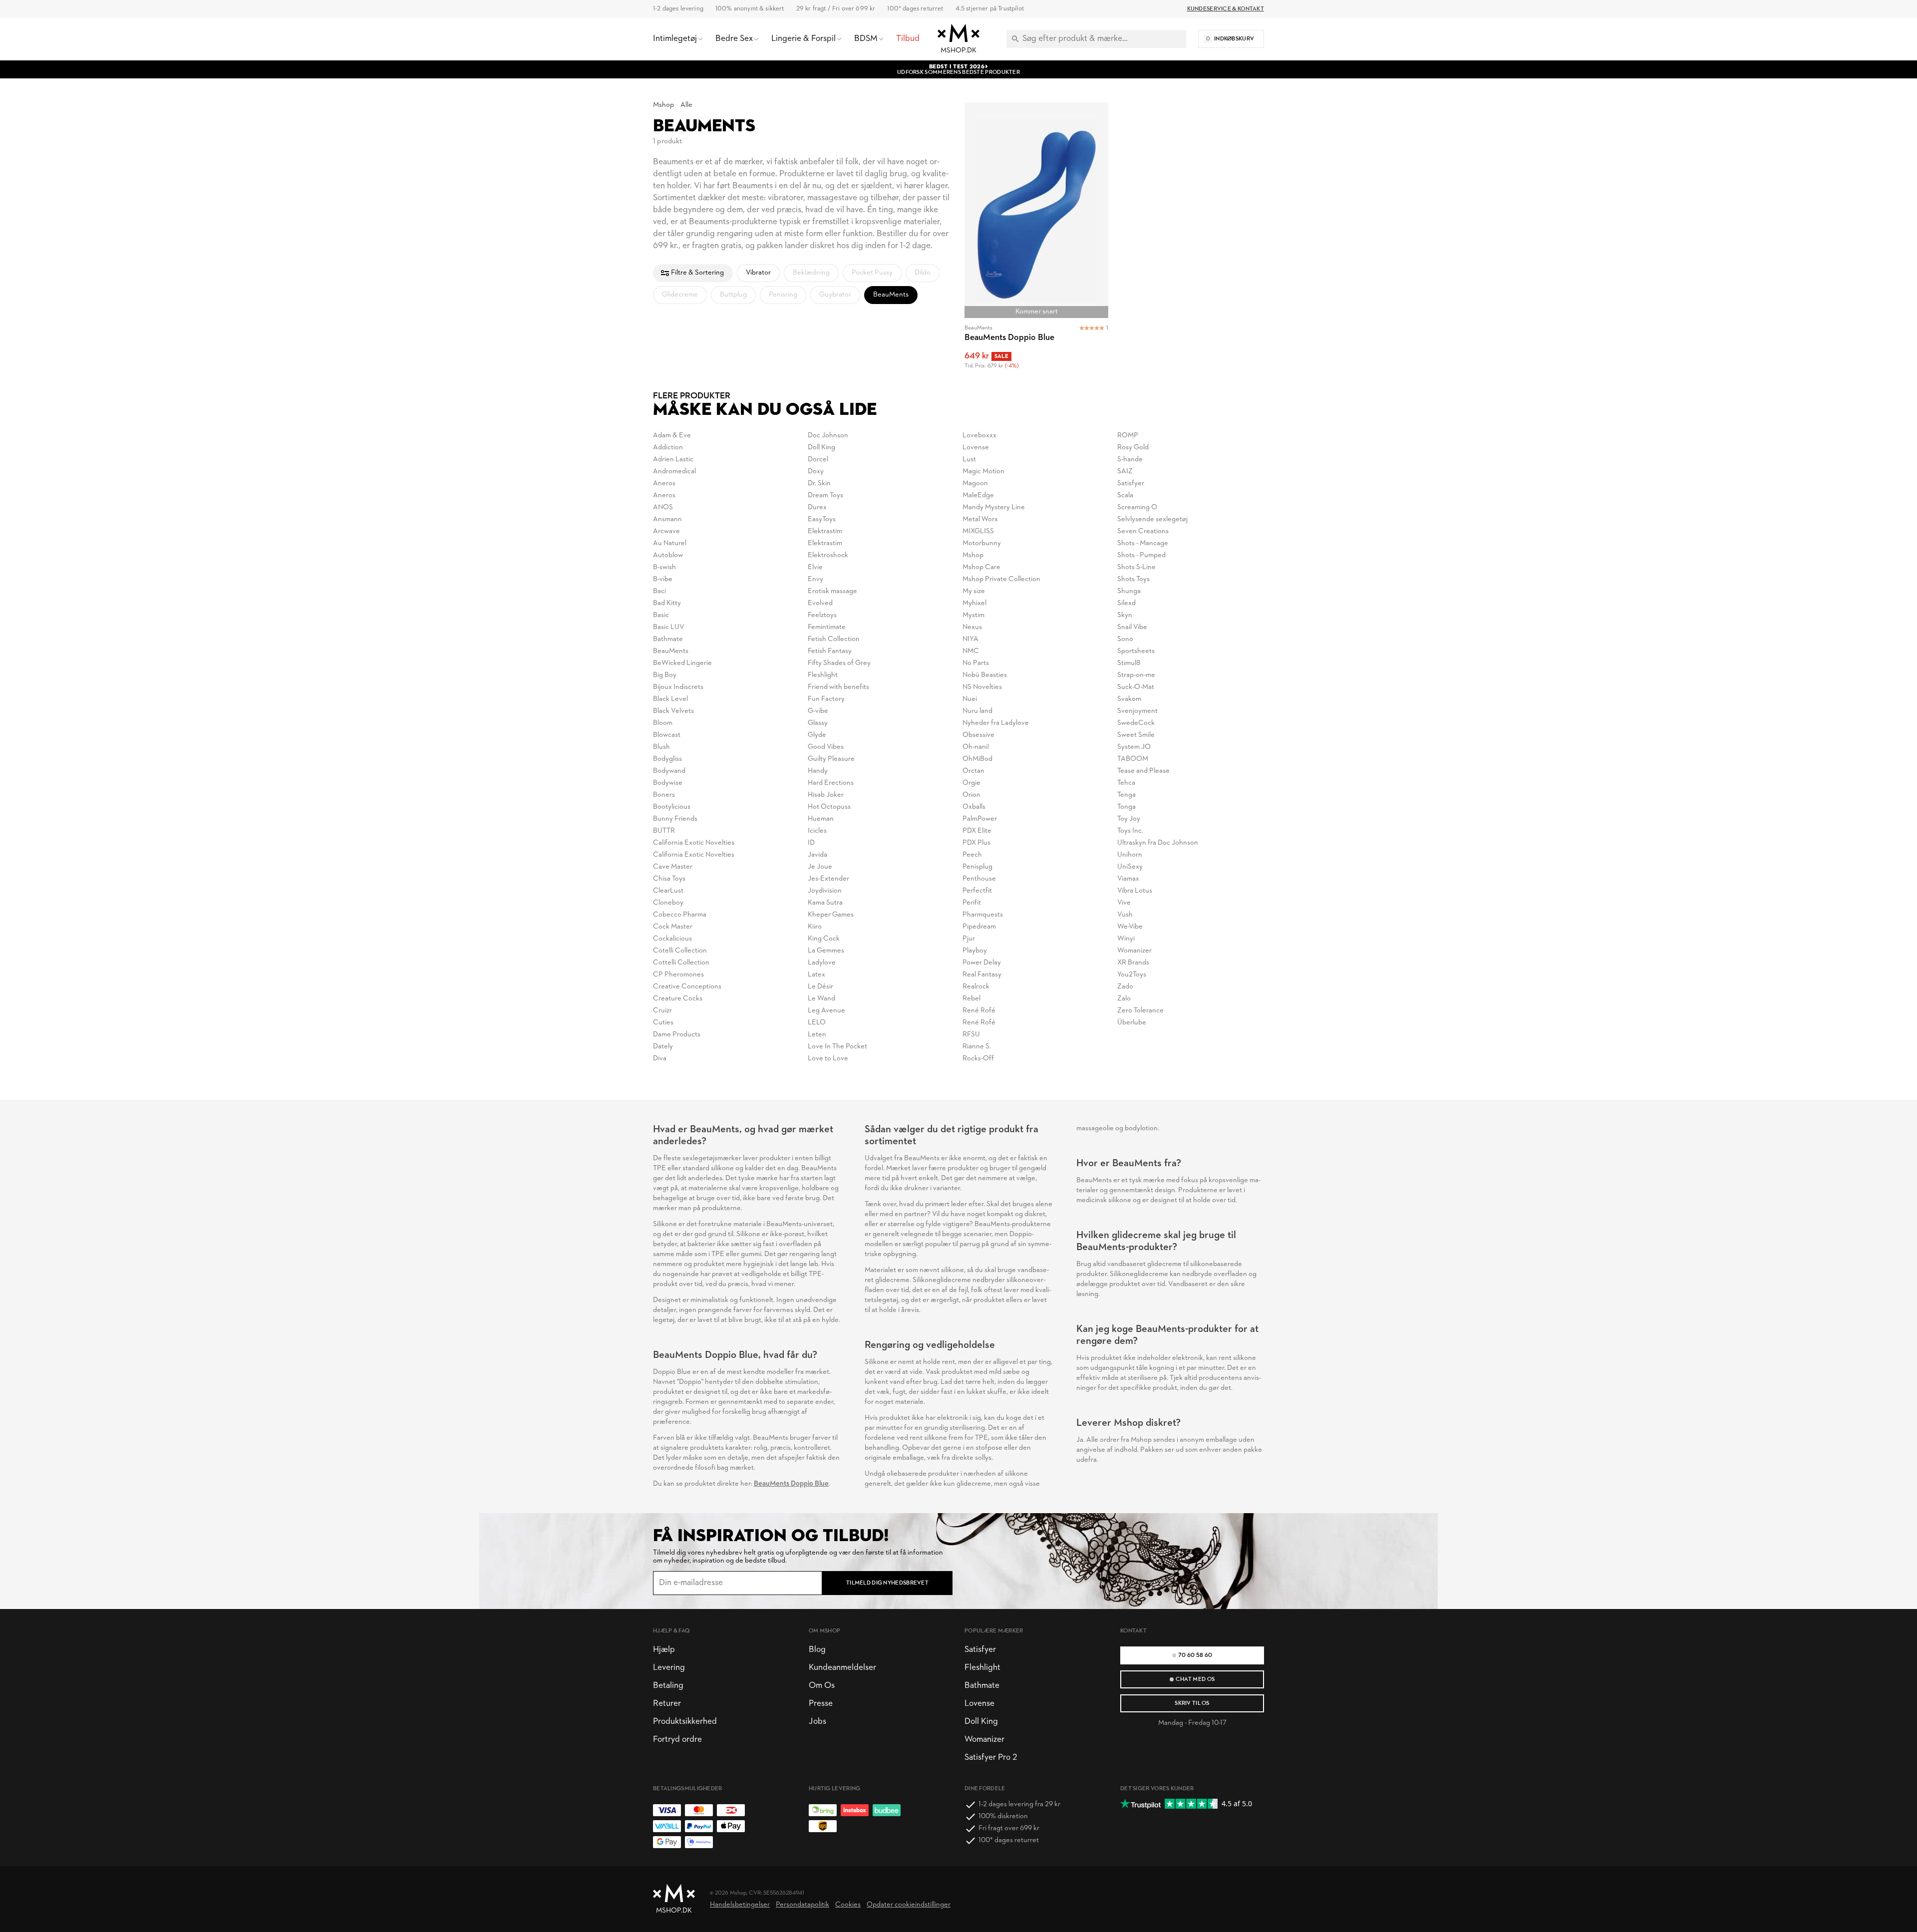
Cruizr (662, 1011)
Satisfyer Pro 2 (991, 1758)
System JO (1134, 747)
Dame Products (677, 1035)
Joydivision (825, 891)
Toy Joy (1129, 819)
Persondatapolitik (802, 1905)
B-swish (664, 567)
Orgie (971, 783)
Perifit (972, 903)
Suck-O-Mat (1136, 687)
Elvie (815, 567)
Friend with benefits (838, 687)
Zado (1125, 987)
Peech (972, 855)
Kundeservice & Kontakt (1226, 9)
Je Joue (820, 867)
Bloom (663, 723)
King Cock (824, 939)
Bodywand (669, 771)
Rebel (971, 999)
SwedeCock (1136, 723)
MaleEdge (978, 495)
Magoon (975, 483)
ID (811, 843)
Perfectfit (977, 891)
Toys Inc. (1130, 831)
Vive (1124, 903)
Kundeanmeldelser (842, 1668)
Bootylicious (672, 807)
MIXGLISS (978, 531)
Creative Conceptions (687, 987)
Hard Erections (831, 783)
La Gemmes (826, 951)
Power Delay (982, 963)
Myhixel (974, 603)
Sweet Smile (1136, 735)
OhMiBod (977, 759)
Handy (818, 771)
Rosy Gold (1133, 448)
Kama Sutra (825, 903)
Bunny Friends (675, 819)
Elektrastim (825, 531)
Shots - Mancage (1143, 543)
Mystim (973, 615)
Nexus (972, 627)
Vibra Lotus (1135, 891)
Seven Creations (1143, 531)
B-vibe (663, 579)
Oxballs (974, 807)
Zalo (1124, 999)
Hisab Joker (826, 795)
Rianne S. (977, 1047)
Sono (1125, 639)
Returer (667, 1704)
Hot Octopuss (829, 807)
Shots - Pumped (1141, 555)
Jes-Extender (828, 879)
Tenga (1126, 795)
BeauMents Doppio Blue (791, 1484)
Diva (660, 1059)
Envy (815, 579)
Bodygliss (667, 759)
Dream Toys (825, 495)
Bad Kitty (667, 603)
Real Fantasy (982, 975)
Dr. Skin (819, 483)
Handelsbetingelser (740, 1905)
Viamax (1128, 879)
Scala (1125, 495)
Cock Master (673, 927)
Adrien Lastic (673, 460)
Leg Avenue (826, 1011)
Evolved (820, 603)
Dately (663, 1047)
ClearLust (668, 891)
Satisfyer (1131, 483)
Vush (1125, 915)
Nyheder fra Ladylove (996, 723)
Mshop (663, 105)
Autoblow (668, 555)
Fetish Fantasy (830, 651)
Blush (661, 747)
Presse (821, 1704)
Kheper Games (831, 915)
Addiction (668, 448)
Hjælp (664, 1650)
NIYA (970, 639)
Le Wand (821, 999)
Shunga (1129, 591)
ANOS (663, 507)
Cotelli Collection (680, 951)
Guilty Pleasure (831, 759)
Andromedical (674, 472)
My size (974, 591)
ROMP (1128, 436)
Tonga (1126, 807)
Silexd (1126, 603)
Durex (817, 507)
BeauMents (671, 651)
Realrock (976, 987)
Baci (659, 591)
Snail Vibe (1132, 627)
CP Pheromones (678, 975)
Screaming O (1137, 507)
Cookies (848, 1905)
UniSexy (1130, 867)
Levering (669, 1668)
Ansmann (667, 519)
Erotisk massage (832, 591)
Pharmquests (983, 915)
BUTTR (664, 831)
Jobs (817, 1722)
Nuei (970, 699)
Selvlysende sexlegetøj (1152, 519)
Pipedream (979, 927)
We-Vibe (1130, 927)
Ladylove (822, 963)
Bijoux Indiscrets (678, 687)
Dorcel (818, 460)
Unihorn (1130, 855)
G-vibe (818, 711)
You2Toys (1132, 975)
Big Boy (665, 675)
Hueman (821, 819)
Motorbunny (982, 543)
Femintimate (827, 627)
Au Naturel (670, 543)
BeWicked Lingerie (682, 663)
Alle (686, 105)
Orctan (973, 771)
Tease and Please (1143, 771)
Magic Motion (983, 472)
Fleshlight (823, 675)
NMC (971, 651)
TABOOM (1133, 759)
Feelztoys (822, 615)
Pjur (969, 939)
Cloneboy (668, 903)
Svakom (1129, 699)
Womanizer (1134, 951)
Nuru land (977, 711)
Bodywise (668, 783)
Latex (816, 975)
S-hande (1130, 460)
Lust (969, 460)
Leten (817, 1035)
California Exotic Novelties (694, 843)
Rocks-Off (978, 1059)
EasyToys (822, 519)
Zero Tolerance (1140, 1011)
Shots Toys (1133, 579)
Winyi (1126, 939)
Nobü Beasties (985, 675)
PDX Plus (976, 843)
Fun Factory (826, 699)
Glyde (817, 735)
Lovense (976, 448)
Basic (661, 615)
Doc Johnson (828, 436)
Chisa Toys (669, 879)
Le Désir (820, 987)
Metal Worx (980, 519)
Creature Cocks (678, 999)
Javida (817, 855)
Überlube (1132, 1023)
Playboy (975, 951)
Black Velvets (673, 711)
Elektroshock (828, 555)
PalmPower (980, 819)
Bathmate (668, 639)
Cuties (663, 1023)
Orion (971, 795)
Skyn (1125, 615)
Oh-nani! (976, 747)
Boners (664, 795)
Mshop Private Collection (1001, 579)
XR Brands (1133, 963)
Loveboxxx (979, 436)
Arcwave (666, 531)
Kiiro (815, 927)
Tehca (1126, 783)
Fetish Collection (834, 639)
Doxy (816, 472)
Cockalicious (672, 939)
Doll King (821, 448)
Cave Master (673, 867)
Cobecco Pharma (680, 915)
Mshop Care (981, 567)
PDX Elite (977, 831)
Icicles (817, 831)
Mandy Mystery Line (994, 507)
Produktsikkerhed (685, 1722)
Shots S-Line (1136, 567)
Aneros (664, 483)
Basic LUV (669, 627)
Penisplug (977, 867)
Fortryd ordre (677, 1740)
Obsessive (978, 735)
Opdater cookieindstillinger (909, 1905)
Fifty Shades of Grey (839, 663)
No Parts (976, 663)
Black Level (670, 699)
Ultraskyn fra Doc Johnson (1158, 843)
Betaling (668, 1686)
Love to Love (828, 1059)
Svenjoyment (1137, 711)
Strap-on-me (1136, 675)
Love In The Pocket (837, 1047)
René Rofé (979, 1011)
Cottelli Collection (681, 963)
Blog (817, 1650)
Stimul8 (1129, 663)
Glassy (818, 723)
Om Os (822, 1686)
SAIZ (1125, 472)
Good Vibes (826, 747)
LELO (817, 1023)
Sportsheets (1136, 651)
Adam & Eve (672, 436)
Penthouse (979, 879)
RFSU (971, 1035)
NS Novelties (982, 687)
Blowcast (667, 735)
